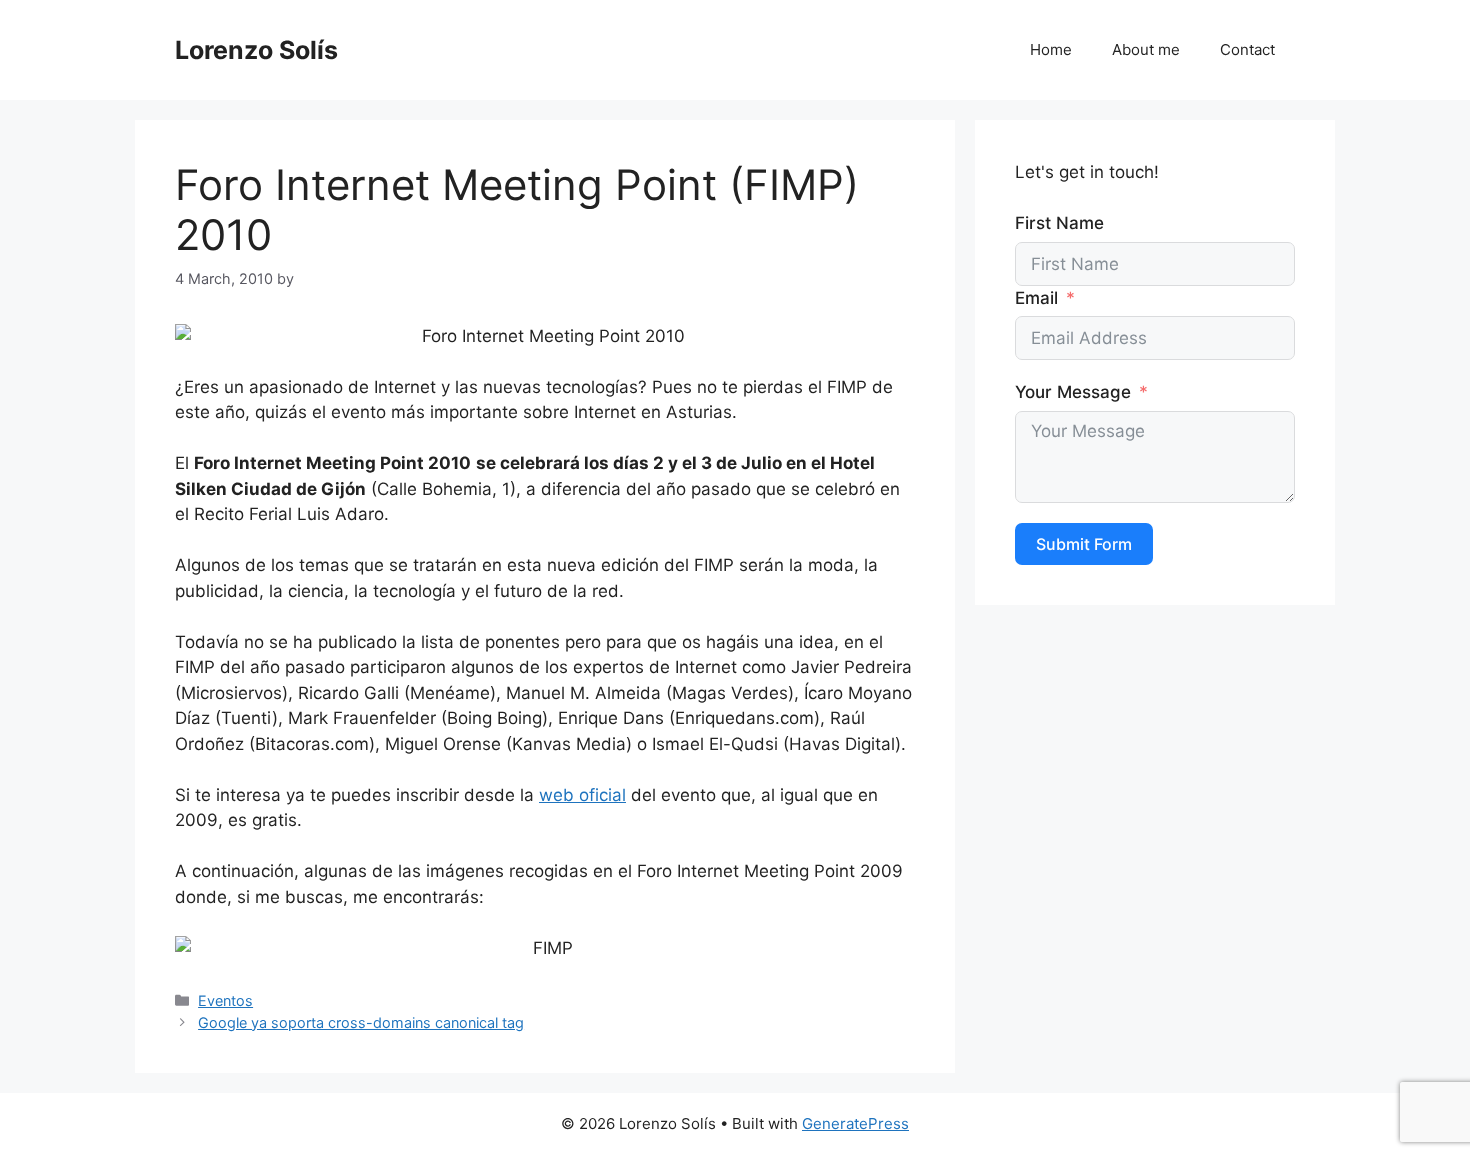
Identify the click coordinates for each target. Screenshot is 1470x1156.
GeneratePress (855, 1123)
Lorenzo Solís (256, 50)
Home (1051, 49)
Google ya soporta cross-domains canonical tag (361, 1022)
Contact (1247, 49)
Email (1036, 298)
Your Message (1073, 392)
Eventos (225, 1000)
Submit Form (1084, 544)
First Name (1059, 223)
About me (1146, 49)
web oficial (582, 795)
